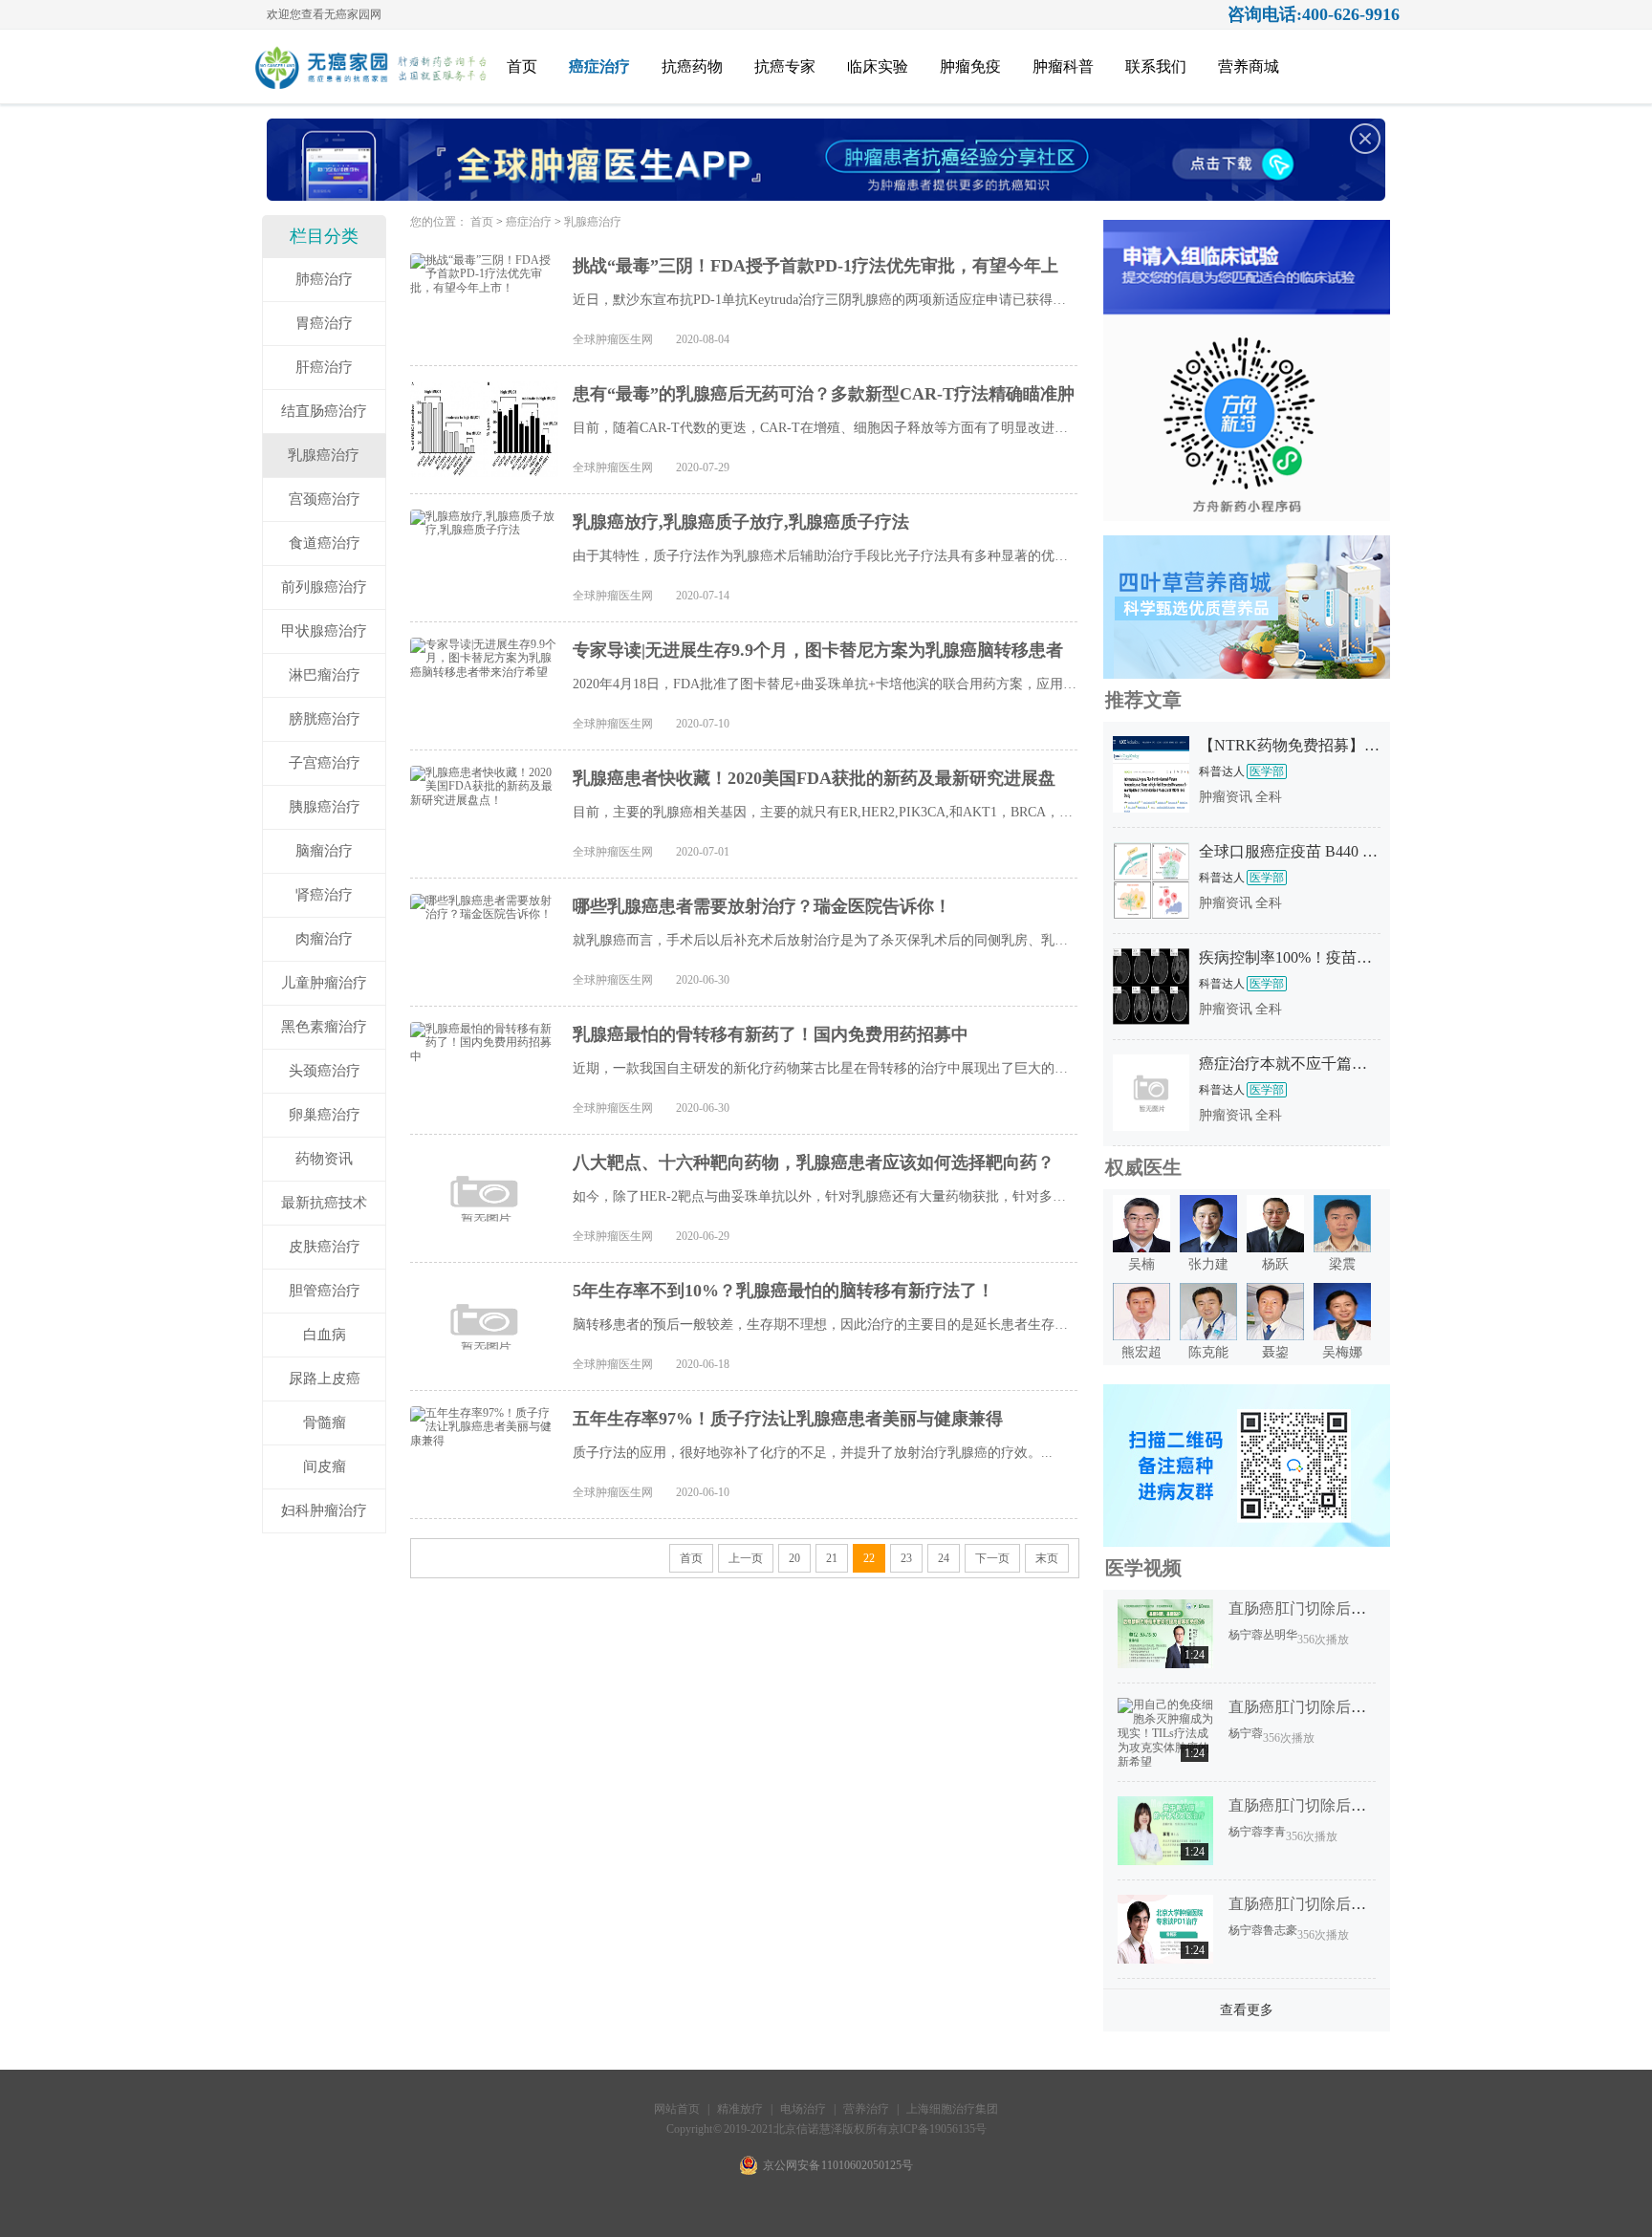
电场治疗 (803, 2109)
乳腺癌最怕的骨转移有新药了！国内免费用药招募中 (771, 1034)
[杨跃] (1275, 1249)
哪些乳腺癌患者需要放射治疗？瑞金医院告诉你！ (762, 906)
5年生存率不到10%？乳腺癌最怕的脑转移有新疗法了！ (783, 1291)
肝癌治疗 (324, 367)
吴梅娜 (1342, 1352)
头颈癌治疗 (325, 1071)
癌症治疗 (599, 66)
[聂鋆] (1275, 1336)
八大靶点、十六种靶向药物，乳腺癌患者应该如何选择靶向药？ (814, 1162)
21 (832, 1558)
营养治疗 (866, 2109)
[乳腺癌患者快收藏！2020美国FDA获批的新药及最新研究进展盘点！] (484, 814)
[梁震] (1342, 1249)
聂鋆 (1275, 1352)
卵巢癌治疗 (325, 1115)
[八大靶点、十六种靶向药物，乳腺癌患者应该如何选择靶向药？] (484, 1198)
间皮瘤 (325, 1466)
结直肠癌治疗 (324, 411)
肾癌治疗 (324, 895)
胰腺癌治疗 (325, 807)
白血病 (325, 1335)
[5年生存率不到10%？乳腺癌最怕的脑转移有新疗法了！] (484, 1326)
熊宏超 (1141, 1352)
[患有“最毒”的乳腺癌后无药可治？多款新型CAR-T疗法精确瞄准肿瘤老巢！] (484, 429)
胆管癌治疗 (325, 1291)
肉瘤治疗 (324, 939)
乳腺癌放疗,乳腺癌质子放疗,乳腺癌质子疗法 (741, 522)
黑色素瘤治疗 (324, 1027)
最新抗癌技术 (324, 1203)
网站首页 (677, 2109)
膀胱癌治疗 (325, 719)
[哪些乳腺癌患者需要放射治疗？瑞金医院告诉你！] (484, 942)
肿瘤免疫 (970, 66)
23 (906, 1558)
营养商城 (1249, 66)
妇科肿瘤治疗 (324, 1510)
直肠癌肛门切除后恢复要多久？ (1336, 1608)
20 (794, 1558)
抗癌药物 (692, 66)
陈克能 (1208, 1352)
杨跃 (1275, 1264)
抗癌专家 (785, 66)
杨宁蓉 (1246, 1635)
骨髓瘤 (325, 1423)
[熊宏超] (1141, 1336)
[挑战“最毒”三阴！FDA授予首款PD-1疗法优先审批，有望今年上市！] (484, 301)
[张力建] (1208, 1249)
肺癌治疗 (324, 279)
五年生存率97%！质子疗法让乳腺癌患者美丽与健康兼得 (788, 1419)
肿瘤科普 (1063, 66)
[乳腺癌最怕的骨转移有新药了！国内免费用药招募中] (484, 1070)
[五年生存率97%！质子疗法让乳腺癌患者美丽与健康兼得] (484, 1454)
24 (944, 1558)
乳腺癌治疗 (324, 455)
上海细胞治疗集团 (952, 2109)
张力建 (1208, 1264)
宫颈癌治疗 (325, 499)
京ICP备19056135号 (937, 2129)
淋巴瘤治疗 (325, 675)
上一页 (746, 1558)
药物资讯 (324, 1159)
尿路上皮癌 (325, 1379)
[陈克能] (1208, 1336)
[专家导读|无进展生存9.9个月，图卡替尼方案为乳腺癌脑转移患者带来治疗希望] (484, 685)
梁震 (1342, 1264)
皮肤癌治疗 (325, 1247)
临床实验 (878, 66)
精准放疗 (741, 2109)
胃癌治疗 (324, 323)
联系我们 (1156, 66)
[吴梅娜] (1342, 1336)
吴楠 (1141, 1264)
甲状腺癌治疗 (324, 631)
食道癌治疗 (325, 543)
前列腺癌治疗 (324, 587)
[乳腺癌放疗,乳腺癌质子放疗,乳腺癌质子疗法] (484, 557)
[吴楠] (1141, 1249)
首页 (522, 66)
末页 (1047, 1558)
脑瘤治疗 (324, 851)
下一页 (992, 1558)
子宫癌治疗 (325, 763)
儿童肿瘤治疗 (324, 983)
